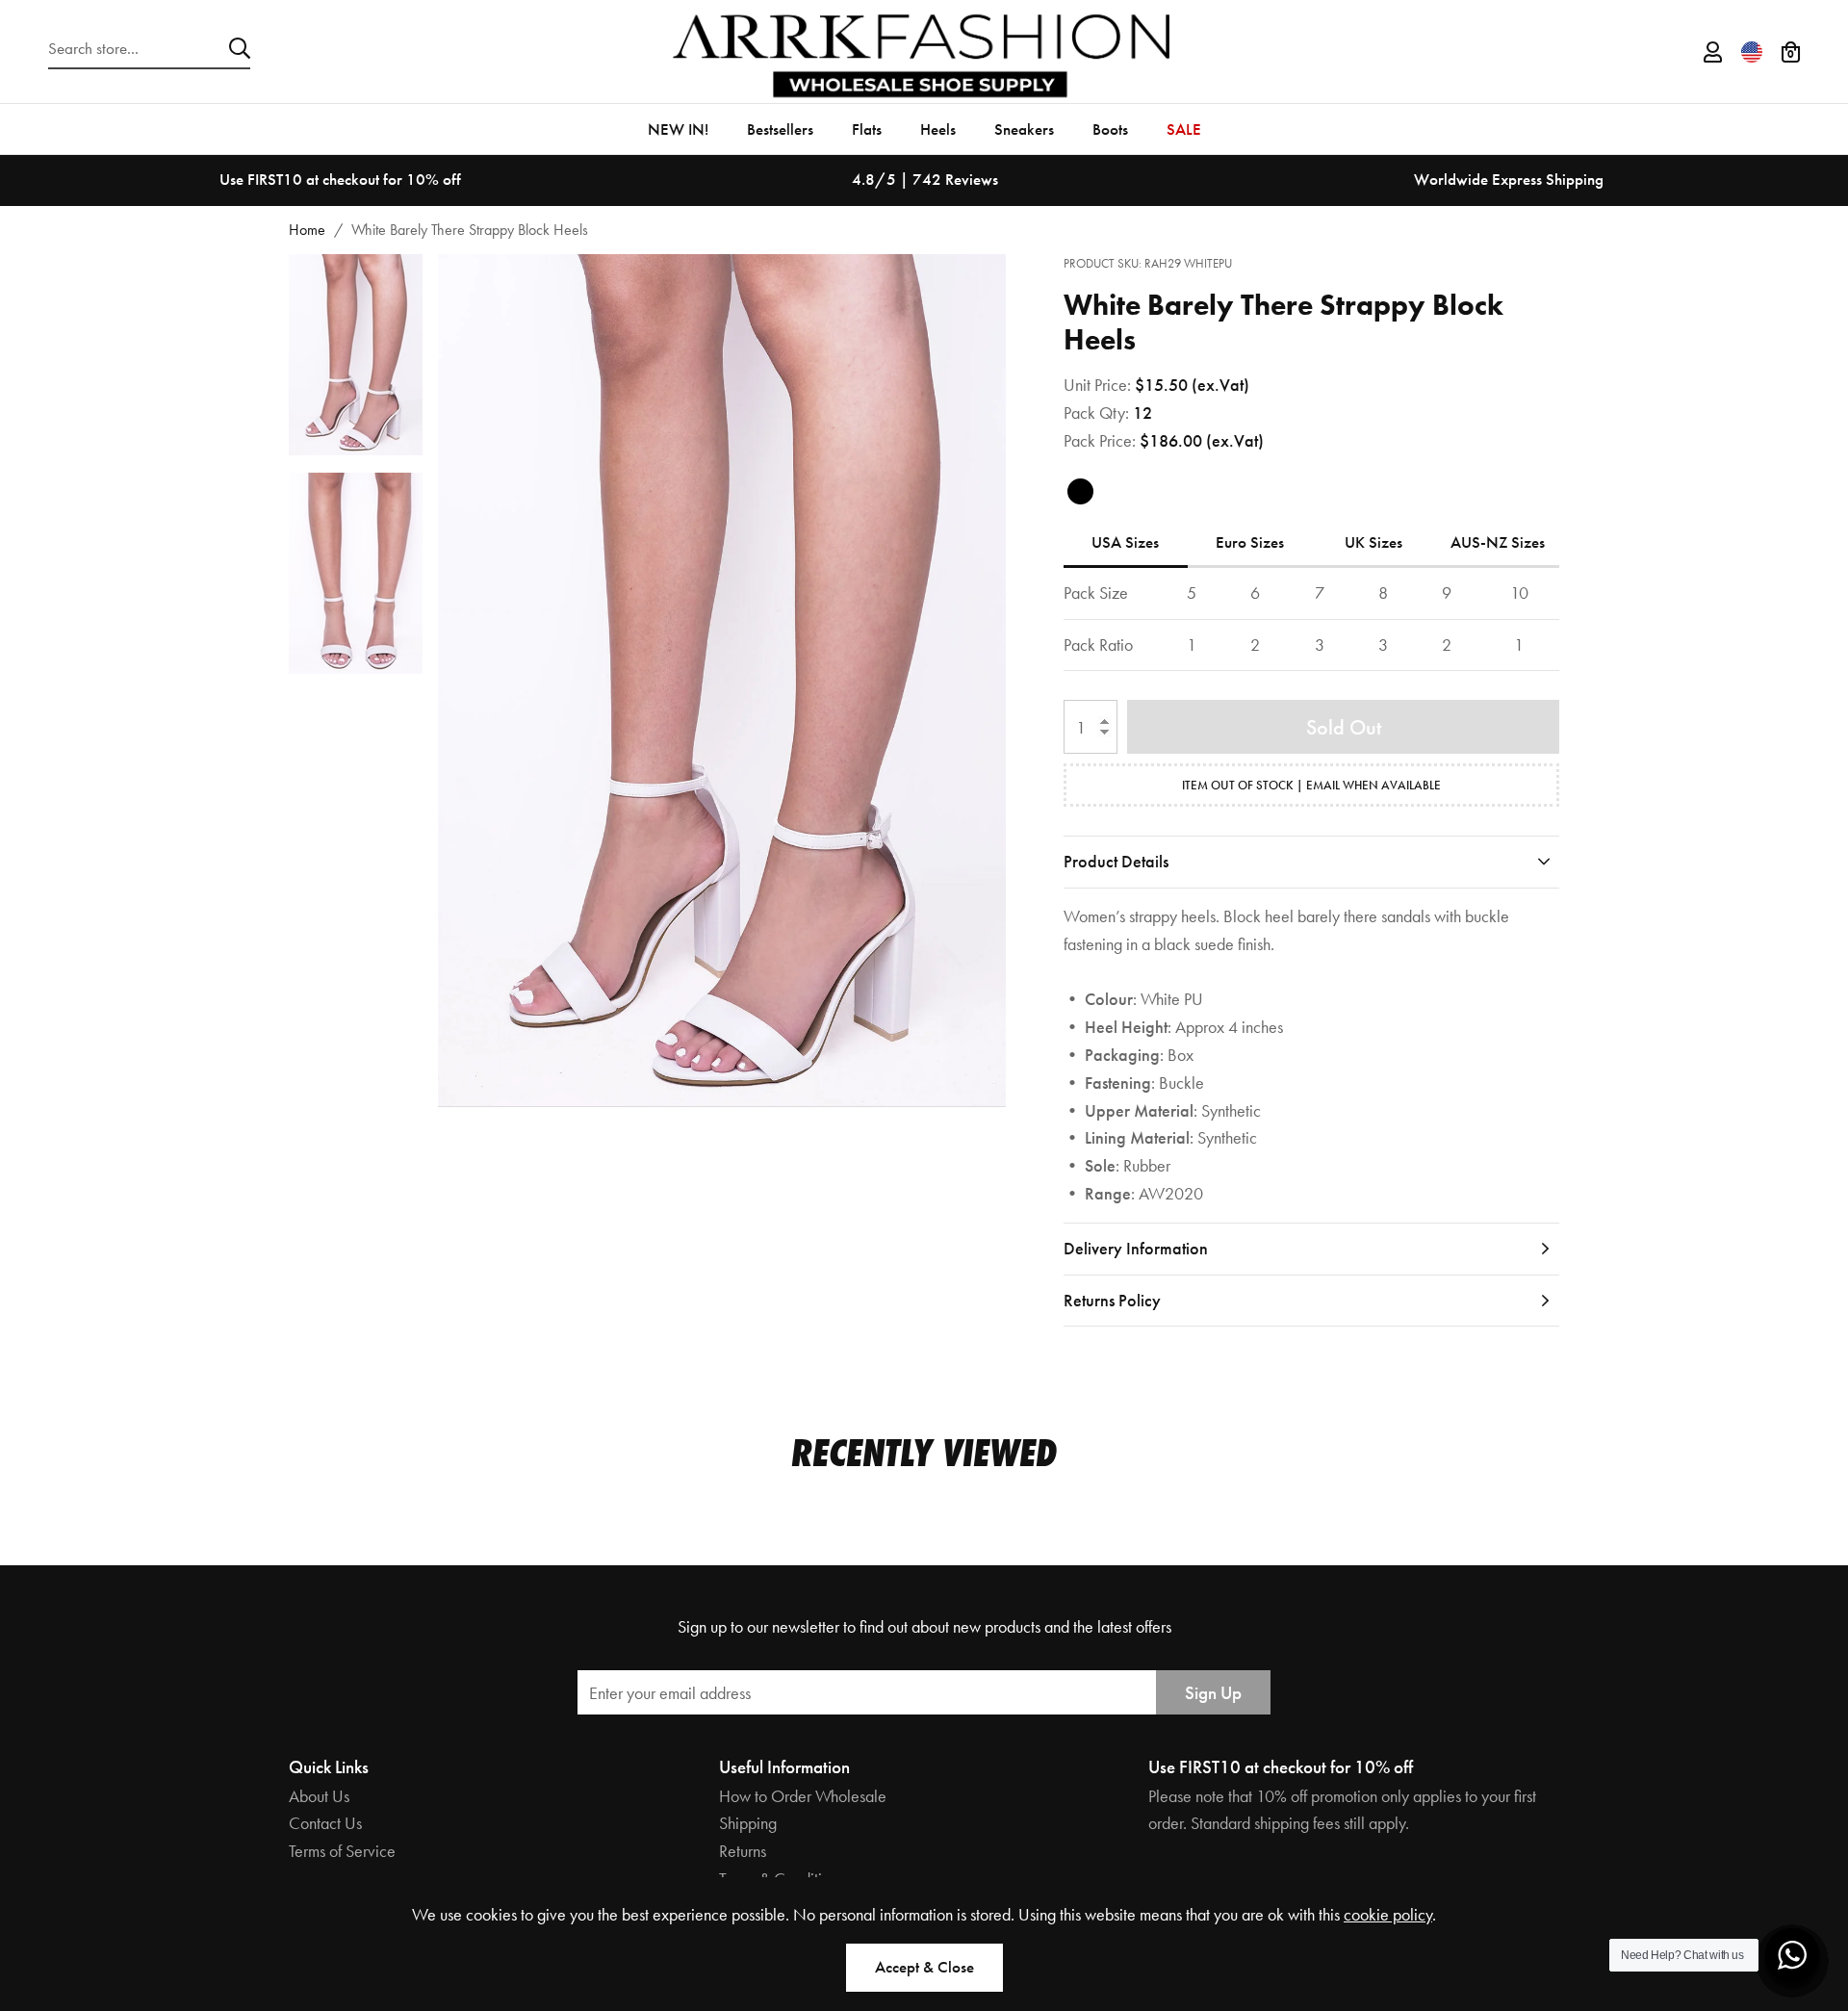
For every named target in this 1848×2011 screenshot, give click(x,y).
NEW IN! (678, 129)
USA (1125, 542)
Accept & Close (924, 1967)
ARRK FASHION (924, 52)
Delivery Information (1136, 1248)
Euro (1250, 542)
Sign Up (1213, 1693)
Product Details (1116, 861)
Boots (1110, 129)
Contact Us (325, 1823)
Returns (743, 1851)
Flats (867, 129)
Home (307, 230)
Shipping (748, 1823)
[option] (340, 180)
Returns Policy (1112, 1300)
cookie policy (1388, 1914)
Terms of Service (342, 1851)
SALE (1184, 129)
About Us (319, 1796)
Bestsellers (780, 129)
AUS (1498, 542)
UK (1373, 542)
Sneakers (1024, 129)
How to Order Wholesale (803, 1796)
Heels (938, 129)
